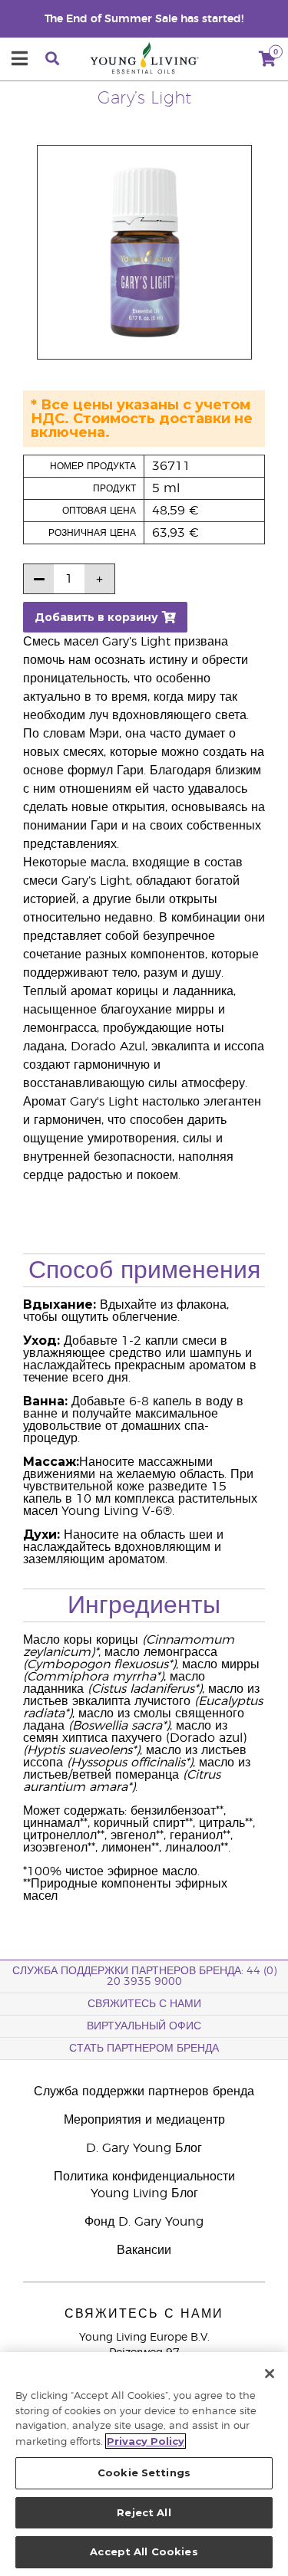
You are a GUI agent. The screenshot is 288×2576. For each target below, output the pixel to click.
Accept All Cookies (144, 2551)
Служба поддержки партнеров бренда (144, 2091)
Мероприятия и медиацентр (144, 2120)
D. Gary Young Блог (144, 2148)
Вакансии (144, 2250)
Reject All (144, 2512)
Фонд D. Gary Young (144, 2222)
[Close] (270, 2374)
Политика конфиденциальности (144, 2177)
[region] (144, 2464)
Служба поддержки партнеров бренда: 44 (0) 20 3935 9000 (144, 1976)
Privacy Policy (146, 2441)
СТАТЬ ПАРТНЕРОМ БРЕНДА (144, 2049)
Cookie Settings (144, 2472)
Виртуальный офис (144, 2026)
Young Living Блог (144, 2193)
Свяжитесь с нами (144, 2004)
